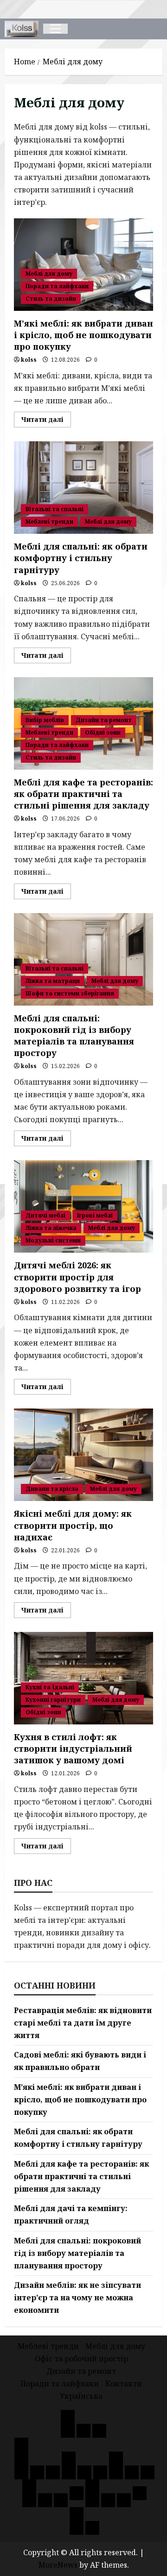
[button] (55, 29)
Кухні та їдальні (50, 1687)
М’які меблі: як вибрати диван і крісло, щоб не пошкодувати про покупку (83, 265)
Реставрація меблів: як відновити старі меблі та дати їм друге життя (83, 2023)
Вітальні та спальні (55, 509)
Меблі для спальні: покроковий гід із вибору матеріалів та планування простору (83, 959)
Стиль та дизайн (51, 299)
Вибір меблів (45, 720)
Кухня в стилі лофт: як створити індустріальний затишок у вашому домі (83, 1678)
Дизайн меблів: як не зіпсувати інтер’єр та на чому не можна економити (77, 2298)
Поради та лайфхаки (57, 286)
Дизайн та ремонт (104, 720)
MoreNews (58, 2565)
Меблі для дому (49, 274)
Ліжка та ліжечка (51, 1228)
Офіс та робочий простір (81, 2359)
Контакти (124, 2384)
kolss (29, 360)
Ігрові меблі (95, 1215)
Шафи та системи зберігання (70, 993)
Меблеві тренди (49, 522)
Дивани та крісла (52, 1489)
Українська (81, 2396)
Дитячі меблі (45, 1215)
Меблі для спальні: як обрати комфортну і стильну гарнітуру (83, 488)
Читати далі (46, 421)
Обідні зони (103, 732)
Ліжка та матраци (53, 981)
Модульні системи (53, 1240)
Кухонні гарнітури (53, 1700)
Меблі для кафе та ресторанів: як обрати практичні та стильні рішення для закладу (83, 794)
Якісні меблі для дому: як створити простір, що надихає (83, 1455)
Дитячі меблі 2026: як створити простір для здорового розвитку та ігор (83, 1206)
